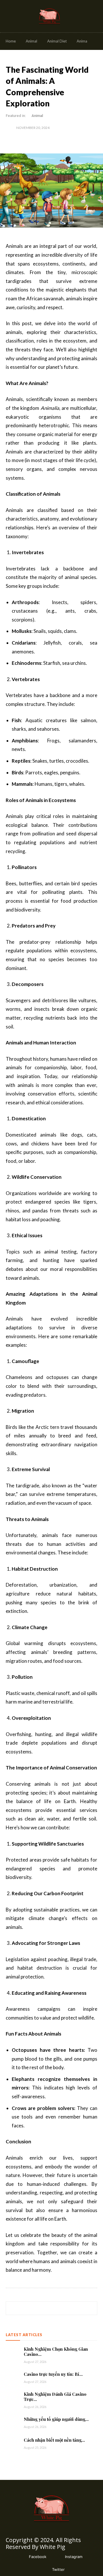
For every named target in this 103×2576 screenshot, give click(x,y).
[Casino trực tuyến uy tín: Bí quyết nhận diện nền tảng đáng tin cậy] (13, 2377)
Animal (37, 116)
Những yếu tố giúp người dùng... (56, 2419)
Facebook (38, 2557)
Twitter (58, 2569)
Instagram (74, 2557)
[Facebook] (20, 2557)
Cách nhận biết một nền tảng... (54, 2440)
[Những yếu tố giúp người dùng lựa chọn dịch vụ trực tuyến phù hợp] (13, 2422)
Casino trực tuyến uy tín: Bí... (53, 2374)
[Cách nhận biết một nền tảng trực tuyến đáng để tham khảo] (13, 2443)
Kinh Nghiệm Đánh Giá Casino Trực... (55, 2397)
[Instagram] (57, 2557)
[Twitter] (44, 2570)
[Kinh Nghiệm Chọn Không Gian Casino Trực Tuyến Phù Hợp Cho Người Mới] (13, 2353)
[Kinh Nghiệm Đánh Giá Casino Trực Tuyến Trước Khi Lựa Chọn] (13, 2398)
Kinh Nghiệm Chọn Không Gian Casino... (56, 2352)
